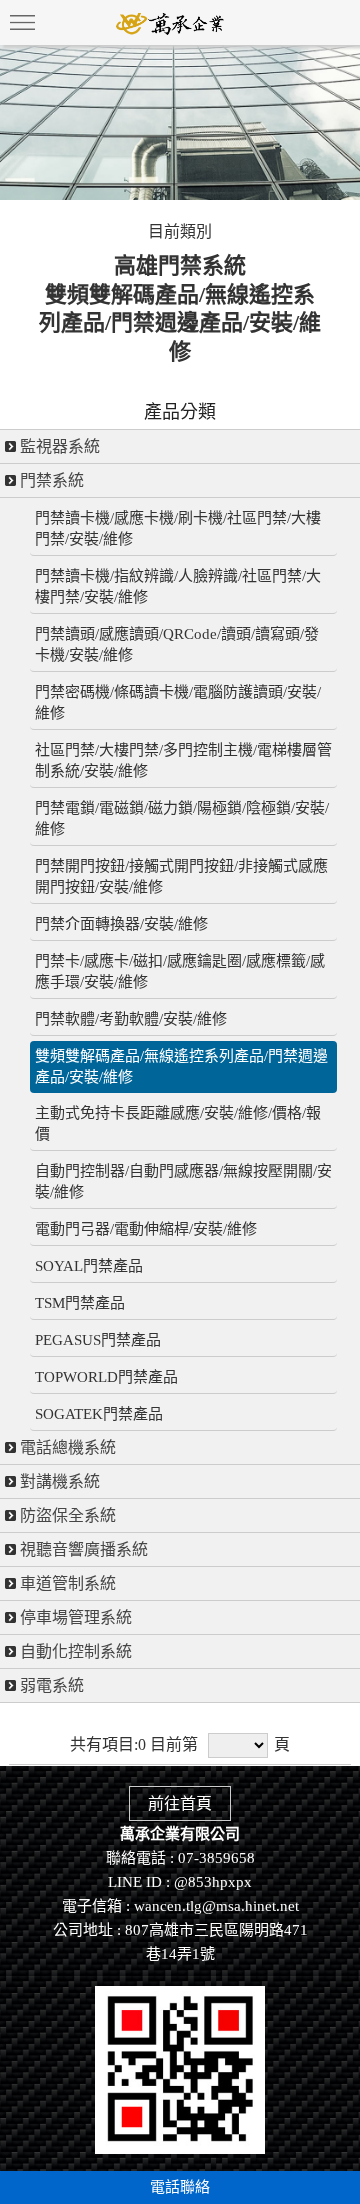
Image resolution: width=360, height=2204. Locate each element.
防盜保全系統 (66, 1515)
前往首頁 (180, 1803)
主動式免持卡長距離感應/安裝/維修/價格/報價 (178, 1123)
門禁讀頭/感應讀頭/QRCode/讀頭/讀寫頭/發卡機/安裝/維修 (177, 644)
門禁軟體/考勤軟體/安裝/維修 (131, 1019)
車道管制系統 (66, 1583)
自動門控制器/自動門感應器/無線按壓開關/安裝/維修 (183, 1181)
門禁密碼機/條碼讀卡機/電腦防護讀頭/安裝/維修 (178, 702)
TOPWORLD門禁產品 (106, 1377)
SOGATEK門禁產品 (99, 1414)
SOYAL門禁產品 (89, 1266)
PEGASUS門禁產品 (98, 1340)
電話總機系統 (66, 1447)
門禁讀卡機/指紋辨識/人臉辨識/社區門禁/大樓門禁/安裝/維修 (178, 586)
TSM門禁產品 (80, 1303)
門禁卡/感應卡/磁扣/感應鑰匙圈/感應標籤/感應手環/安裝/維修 (180, 971)
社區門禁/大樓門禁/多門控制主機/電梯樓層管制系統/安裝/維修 (183, 760)
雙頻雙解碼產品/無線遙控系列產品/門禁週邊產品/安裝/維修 (181, 1066)
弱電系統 (50, 1685)
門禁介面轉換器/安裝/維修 (121, 924)
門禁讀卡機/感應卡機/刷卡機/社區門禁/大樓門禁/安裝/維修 (178, 528)
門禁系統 (50, 480)
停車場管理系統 (74, 1617)
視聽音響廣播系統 (82, 1549)
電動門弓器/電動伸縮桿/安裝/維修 (146, 1229)
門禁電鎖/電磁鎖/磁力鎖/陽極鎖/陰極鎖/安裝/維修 (182, 818)
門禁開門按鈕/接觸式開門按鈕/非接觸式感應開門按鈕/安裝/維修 (181, 876)
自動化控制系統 (74, 1651)
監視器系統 (58, 446)
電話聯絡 (180, 2187)
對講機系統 (58, 1481)
